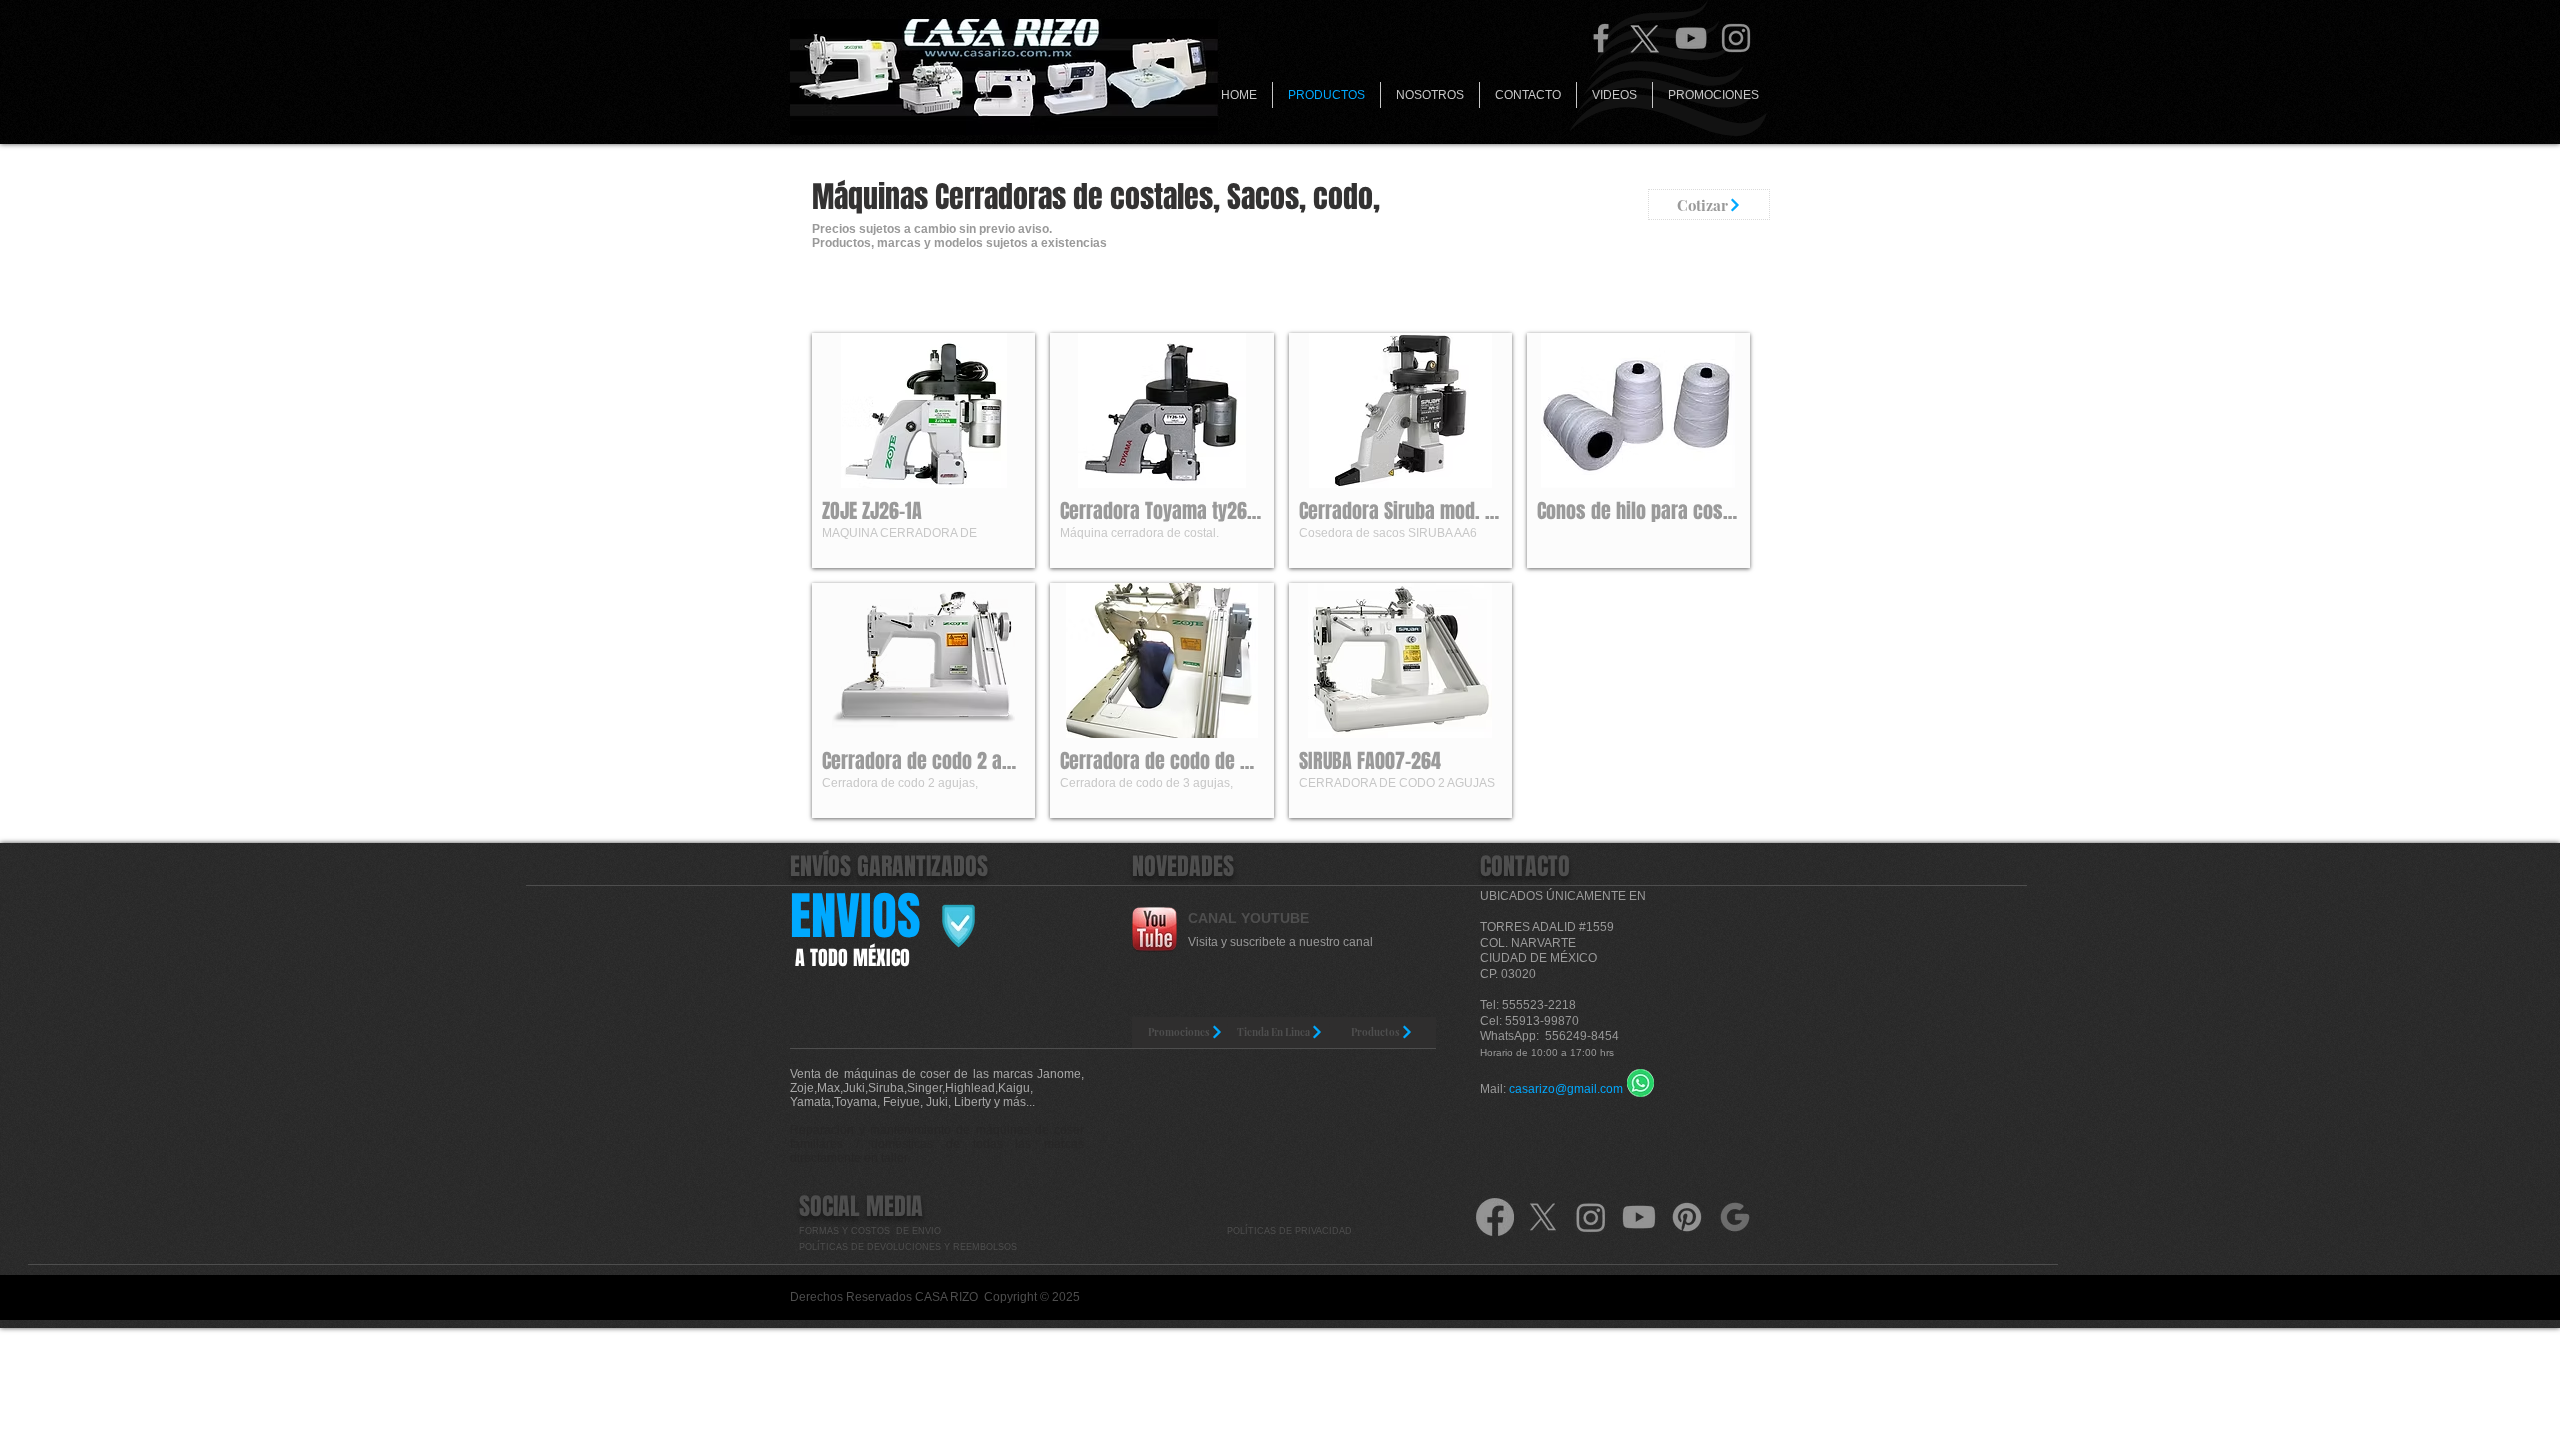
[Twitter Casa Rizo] (1646, 38)
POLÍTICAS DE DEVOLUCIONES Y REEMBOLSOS (909, 1247)
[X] (1543, 1217)
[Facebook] (1601, 38)
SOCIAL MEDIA (861, 1206)
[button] (923, 450)
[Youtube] (1639, 1217)
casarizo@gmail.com (1566, 1089)
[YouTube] (1691, 38)
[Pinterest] (1687, 1217)
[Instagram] (1736, 38)
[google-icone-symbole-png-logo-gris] (1735, 1217)
